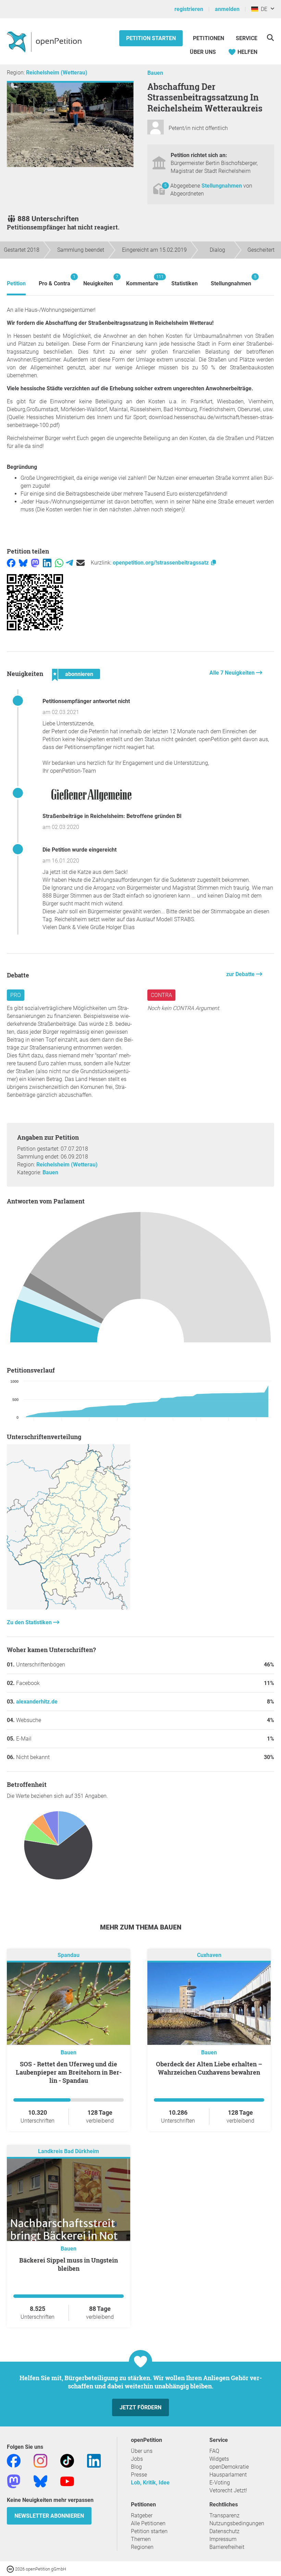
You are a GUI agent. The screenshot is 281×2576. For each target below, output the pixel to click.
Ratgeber (142, 2515)
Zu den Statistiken (30, 1622)
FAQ (214, 2451)
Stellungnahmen (222, 186)
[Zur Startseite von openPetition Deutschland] (45, 41)
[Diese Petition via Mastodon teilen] (35, 563)
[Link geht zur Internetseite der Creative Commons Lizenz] (11, 2569)
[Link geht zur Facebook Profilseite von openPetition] (14, 2461)
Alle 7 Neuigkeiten (233, 673)
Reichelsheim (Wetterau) (57, 73)
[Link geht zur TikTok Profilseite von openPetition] (67, 2461)
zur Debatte (241, 974)
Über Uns (203, 52)
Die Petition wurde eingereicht (80, 850)
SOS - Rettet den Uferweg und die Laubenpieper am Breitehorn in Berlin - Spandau (69, 2072)
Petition (16, 283)
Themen (141, 2539)
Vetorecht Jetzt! (228, 2490)
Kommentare (142, 280)
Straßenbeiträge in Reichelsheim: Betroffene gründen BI (112, 816)
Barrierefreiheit (227, 2547)
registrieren (189, 9)
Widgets (219, 2459)
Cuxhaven (209, 1955)
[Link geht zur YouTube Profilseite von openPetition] (67, 2481)
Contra (161, 995)
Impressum (223, 2539)
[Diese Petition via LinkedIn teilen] (47, 563)
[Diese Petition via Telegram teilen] (69, 563)
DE (263, 9)
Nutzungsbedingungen (237, 2523)
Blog (136, 2467)
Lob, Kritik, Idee (150, 2483)
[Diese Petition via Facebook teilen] (11, 563)
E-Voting (220, 2483)
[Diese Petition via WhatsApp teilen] (59, 563)
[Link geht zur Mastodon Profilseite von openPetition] (14, 2481)
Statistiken (185, 283)
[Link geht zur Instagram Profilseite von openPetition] (40, 2461)
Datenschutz (224, 2531)
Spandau (69, 1955)
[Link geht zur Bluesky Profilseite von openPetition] (40, 2481)
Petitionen (209, 38)
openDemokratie (229, 2467)
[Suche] (270, 38)
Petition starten (151, 38)
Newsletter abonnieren (49, 2516)
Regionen (142, 2547)
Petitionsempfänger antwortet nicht (86, 701)
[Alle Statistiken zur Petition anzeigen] (69, 1608)
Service (247, 38)
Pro (16, 995)
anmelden (227, 9)
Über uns (142, 2451)
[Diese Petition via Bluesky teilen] (23, 563)
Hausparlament (228, 2475)
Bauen (155, 73)
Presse (139, 2475)
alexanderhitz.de (37, 1702)
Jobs (137, 2459)
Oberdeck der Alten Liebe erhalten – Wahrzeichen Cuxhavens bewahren (209, 2068)
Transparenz (224, 2515)
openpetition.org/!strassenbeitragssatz (161, 563)
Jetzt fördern (140, 2407)
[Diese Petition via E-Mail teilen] (81, 563)
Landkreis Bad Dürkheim (69, 2152)
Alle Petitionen (148, 2523)
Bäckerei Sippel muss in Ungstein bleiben (69, 2264)
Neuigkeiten (98, 280)
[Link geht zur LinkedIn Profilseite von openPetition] (94, 2461)
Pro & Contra (54, 280)
